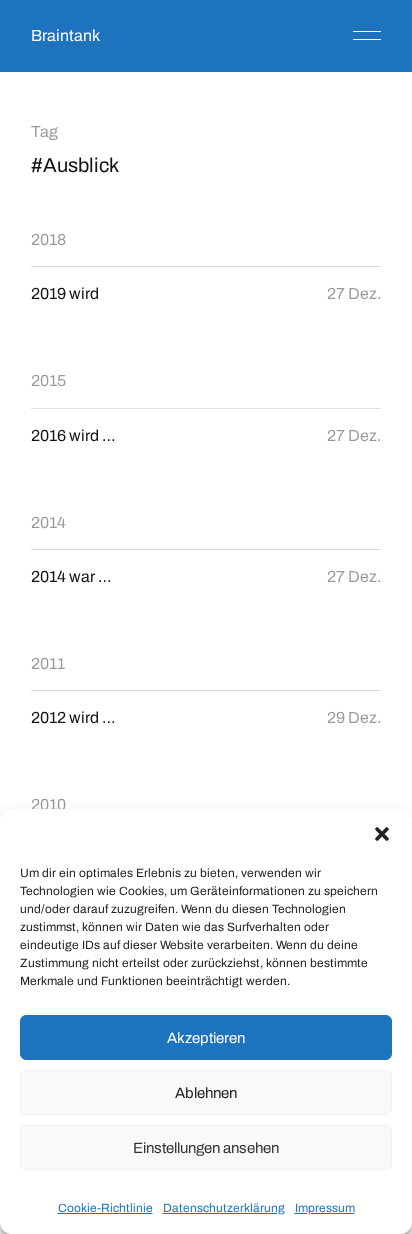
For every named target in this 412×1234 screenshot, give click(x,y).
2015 (48, 380)
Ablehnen (206, 1093)
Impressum (325, 1208)
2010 (48, 804)
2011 (48, 663)
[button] (382, 834)
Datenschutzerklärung (224, 1208)
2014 (48, 522)
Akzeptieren (206, 1038)
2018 (48, 239)
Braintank (65, 35)
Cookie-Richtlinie (105, 1208)
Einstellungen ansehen (206, 1148)
